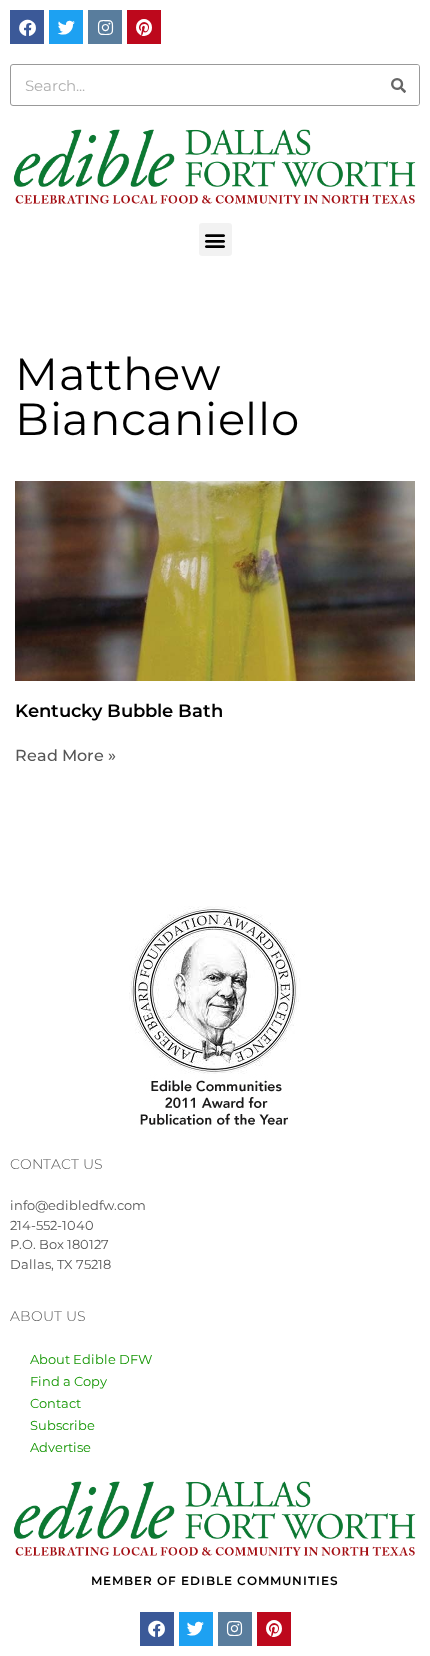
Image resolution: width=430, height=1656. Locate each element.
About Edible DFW (91, 1359)
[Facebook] (27, 27)
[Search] (398, 85)
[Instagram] (105, 27)
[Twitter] (66, 27)
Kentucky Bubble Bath (119, 711)
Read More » (65, 755)
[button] (215, 239)
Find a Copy (68, 1381)
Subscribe (62, 1425)
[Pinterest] (144, 27)
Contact (55, 1403)
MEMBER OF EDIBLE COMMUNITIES (215, 1580)
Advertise (60, 1447)
